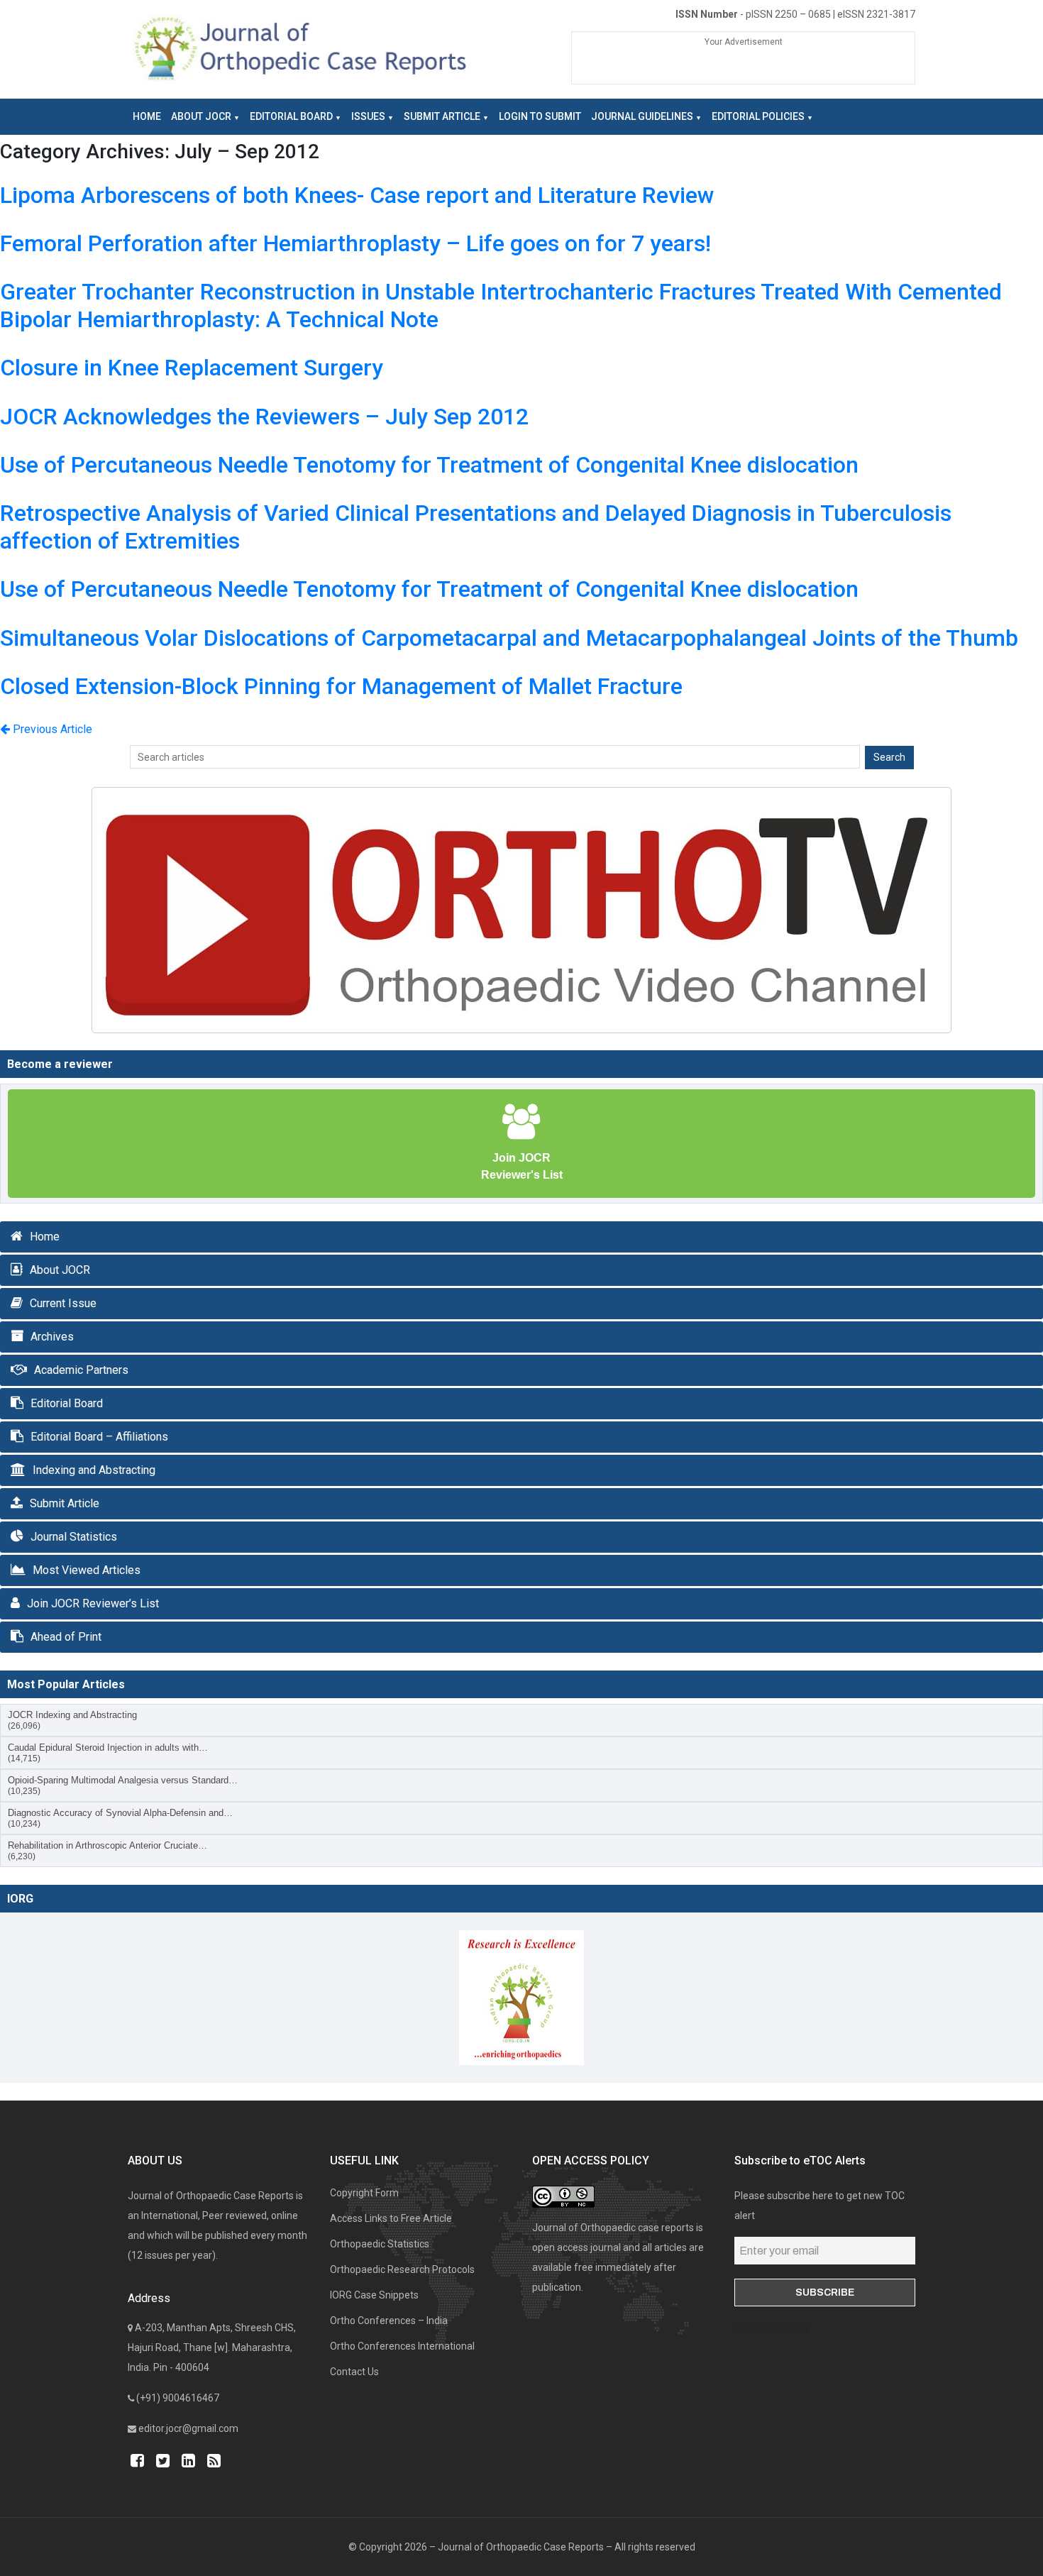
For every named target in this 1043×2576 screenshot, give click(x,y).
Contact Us (354, 2372)
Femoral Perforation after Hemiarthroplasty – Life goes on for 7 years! (355, 243)
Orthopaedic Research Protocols (402, 2269)
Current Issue (63, 1303)
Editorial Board (291, 116)
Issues (368, 116)
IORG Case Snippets (374, 2295)
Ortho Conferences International (402, 2346)
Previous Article (51, 729)
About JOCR (201, 116)
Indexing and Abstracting (94, 1470)
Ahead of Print (66, 1637)
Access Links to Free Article (391, 2218)
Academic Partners (81, 1370)
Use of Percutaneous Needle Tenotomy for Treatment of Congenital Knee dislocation (429, 465)
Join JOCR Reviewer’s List (93, 1603)
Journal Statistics (74, 1537)
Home (147, 116)
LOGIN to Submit (540, 116)
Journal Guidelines (642, 116)
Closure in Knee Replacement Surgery (192, 368)
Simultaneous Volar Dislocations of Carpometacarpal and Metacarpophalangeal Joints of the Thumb (509, 638)
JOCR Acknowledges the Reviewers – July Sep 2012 (264, 417)
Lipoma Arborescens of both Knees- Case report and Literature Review (357, 195)
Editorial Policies (758, 116)
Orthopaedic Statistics (380, 2244)
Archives (52, 1337)
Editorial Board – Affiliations (99, 1437)
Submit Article (442, 116)
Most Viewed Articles (87, 1570)
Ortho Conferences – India (389, 2321)
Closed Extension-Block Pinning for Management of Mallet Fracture (341, 686)
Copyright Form (364, 2193)
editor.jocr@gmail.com (188, 2428)
